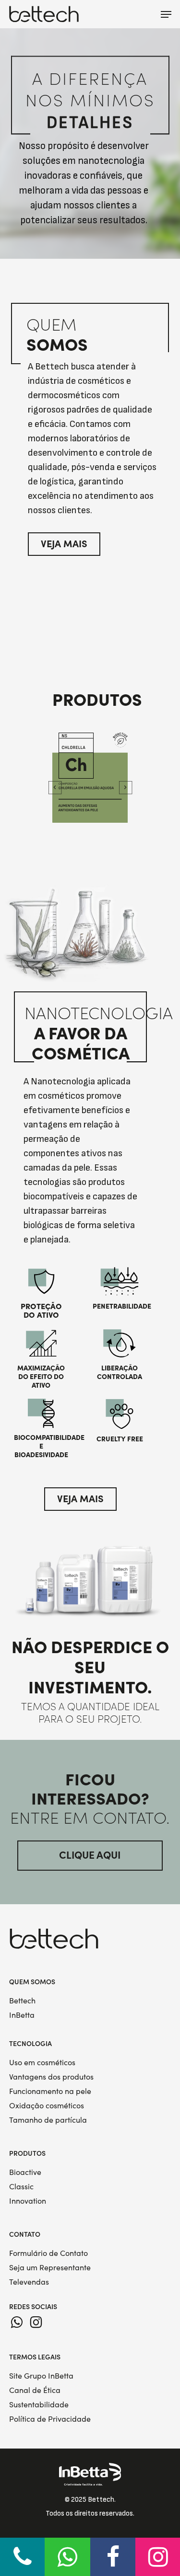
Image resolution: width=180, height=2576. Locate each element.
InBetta (22, 2015)
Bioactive (25, 2172)
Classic (21, 2186)
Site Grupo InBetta (41, 2375)
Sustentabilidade (39, 2404)
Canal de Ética (35, 2390)
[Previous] (55, 787)
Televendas (29, 2282)
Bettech (22, 2000)
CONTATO (25, 2234)
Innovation (28, 2201)
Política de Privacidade (50, 2419)
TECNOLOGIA (30, 2043)
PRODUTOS (27, 2153)
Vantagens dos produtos (51, 2076)
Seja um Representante (50, 2267)
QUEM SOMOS (32, 1981)
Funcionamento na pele (50, 2091)
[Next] (125, 787)
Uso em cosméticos (42, 2062)
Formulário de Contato (48, 2253)
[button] (166, 14)
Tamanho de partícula (48, 2120)
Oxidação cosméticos (47, 2105)
